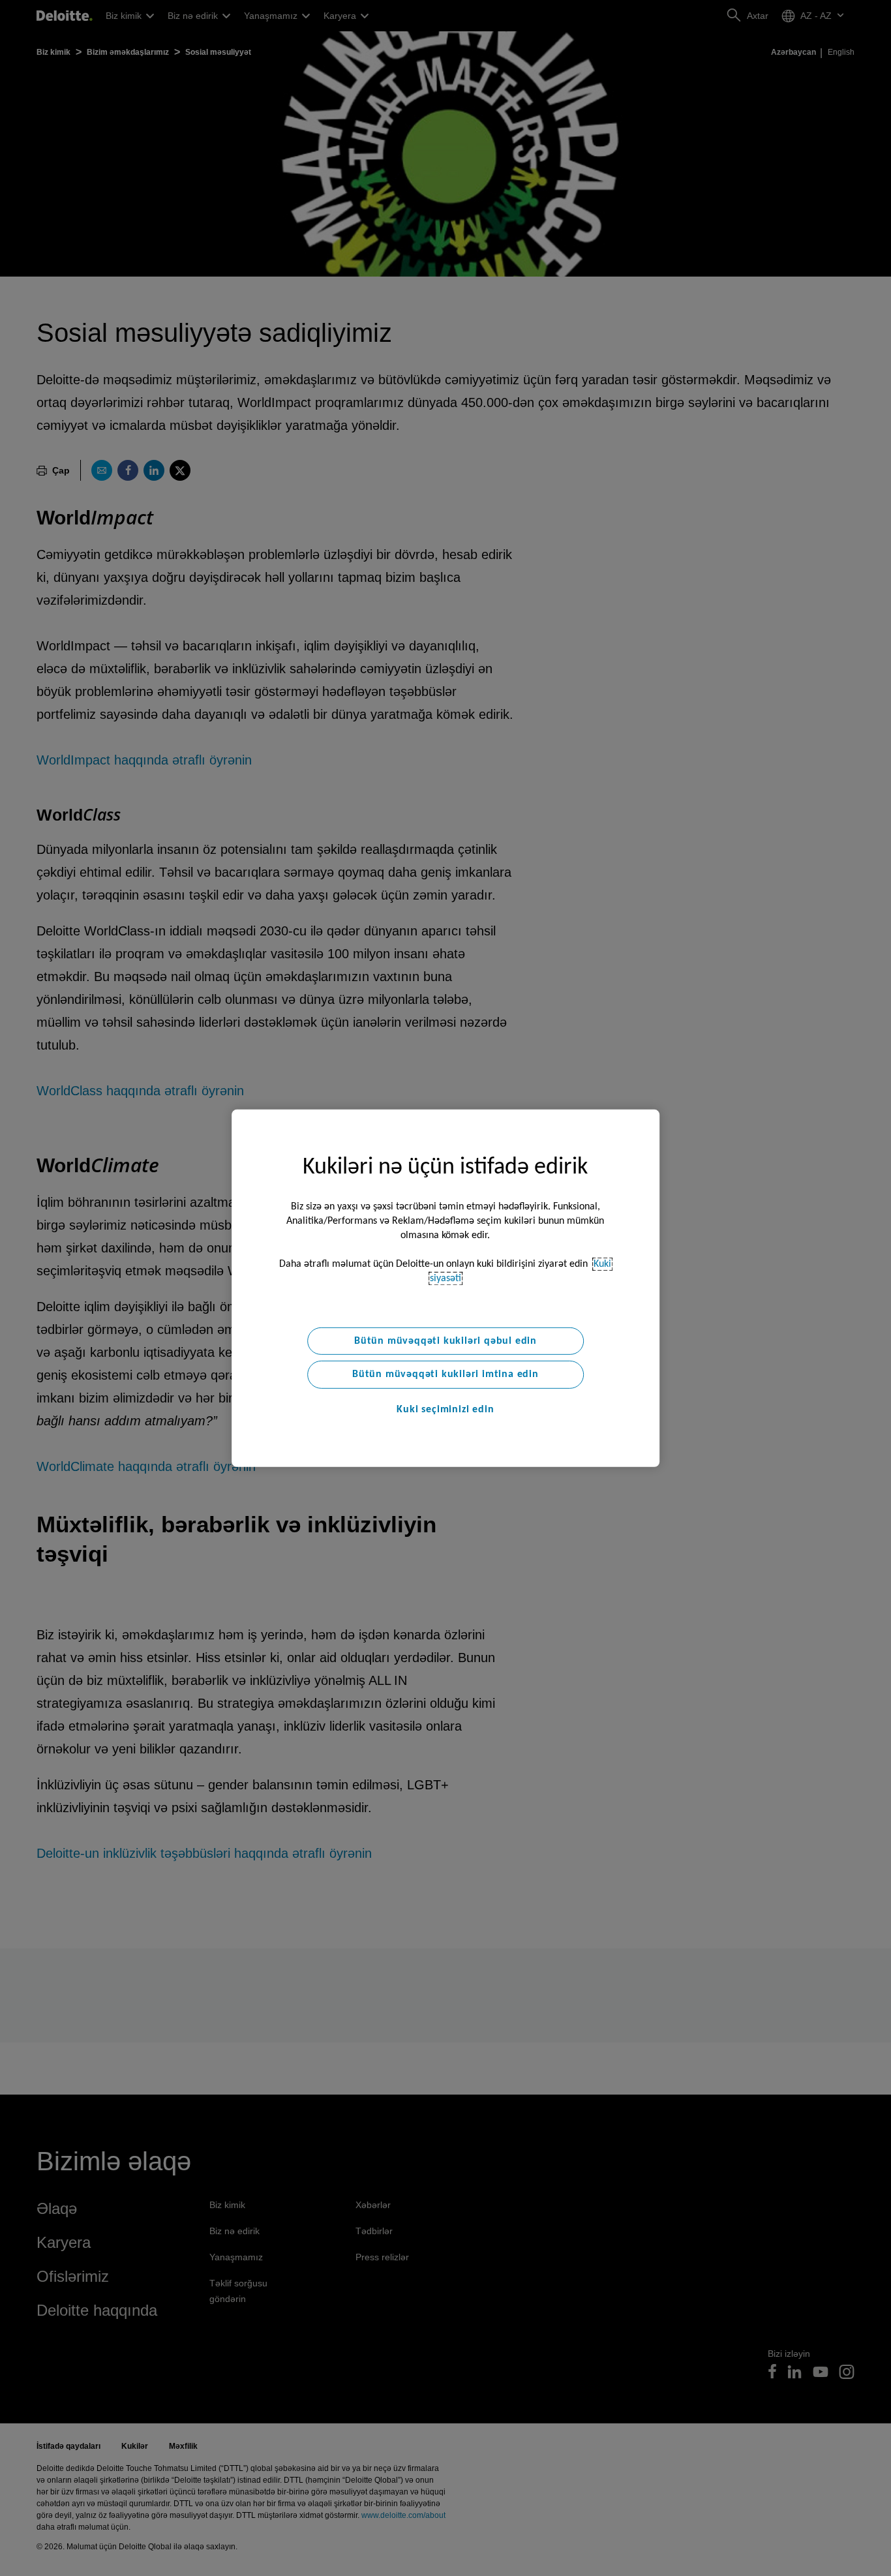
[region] (445, 1288)
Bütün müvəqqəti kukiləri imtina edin (445, 1374)
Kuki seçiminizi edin (445, 1410)
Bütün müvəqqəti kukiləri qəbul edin (445, 1341)
